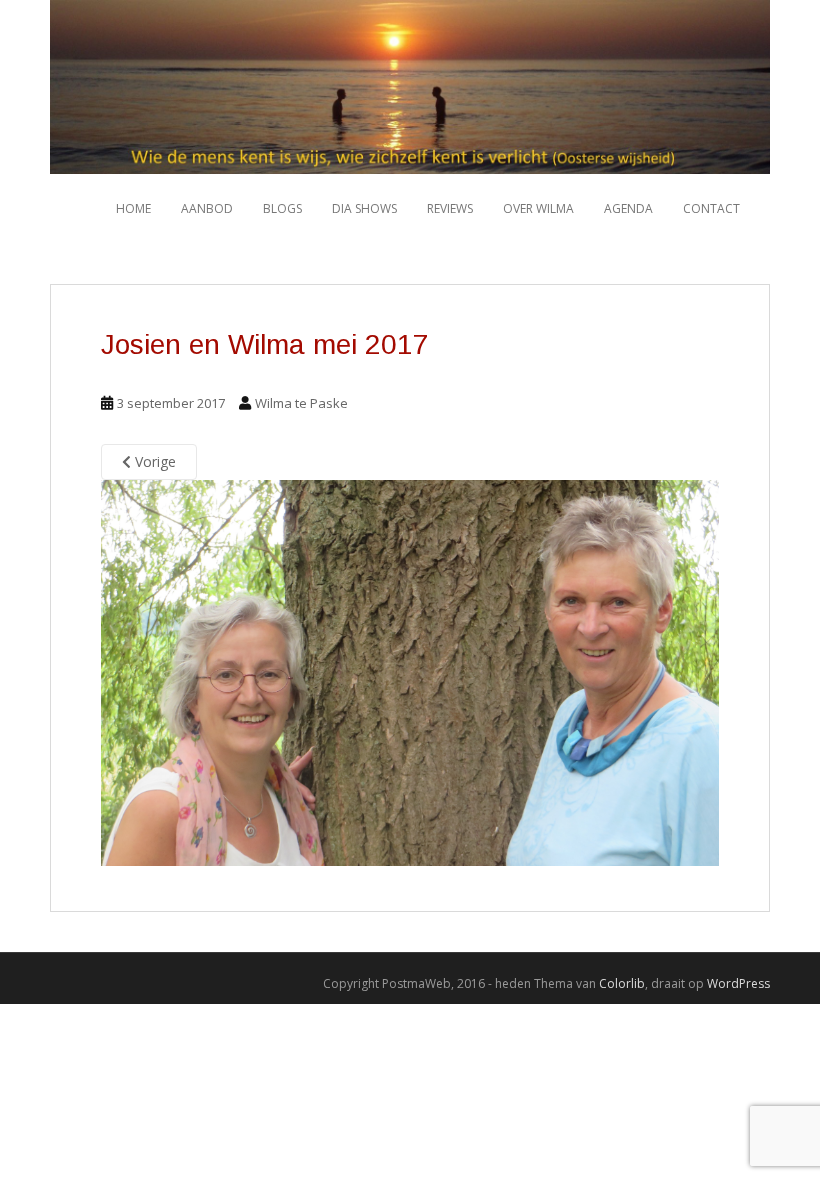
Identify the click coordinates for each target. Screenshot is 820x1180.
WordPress (738, 983)
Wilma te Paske (301, 403)
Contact (711, 208)
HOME (133, 208)
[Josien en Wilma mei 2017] (410, 671)
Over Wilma (538, 208)
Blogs (282, 208)
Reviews (450, 208)
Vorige (153, 461)
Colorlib (622, 983)
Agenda (628, 208)
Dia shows (364, 208)
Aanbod (207, 208)
